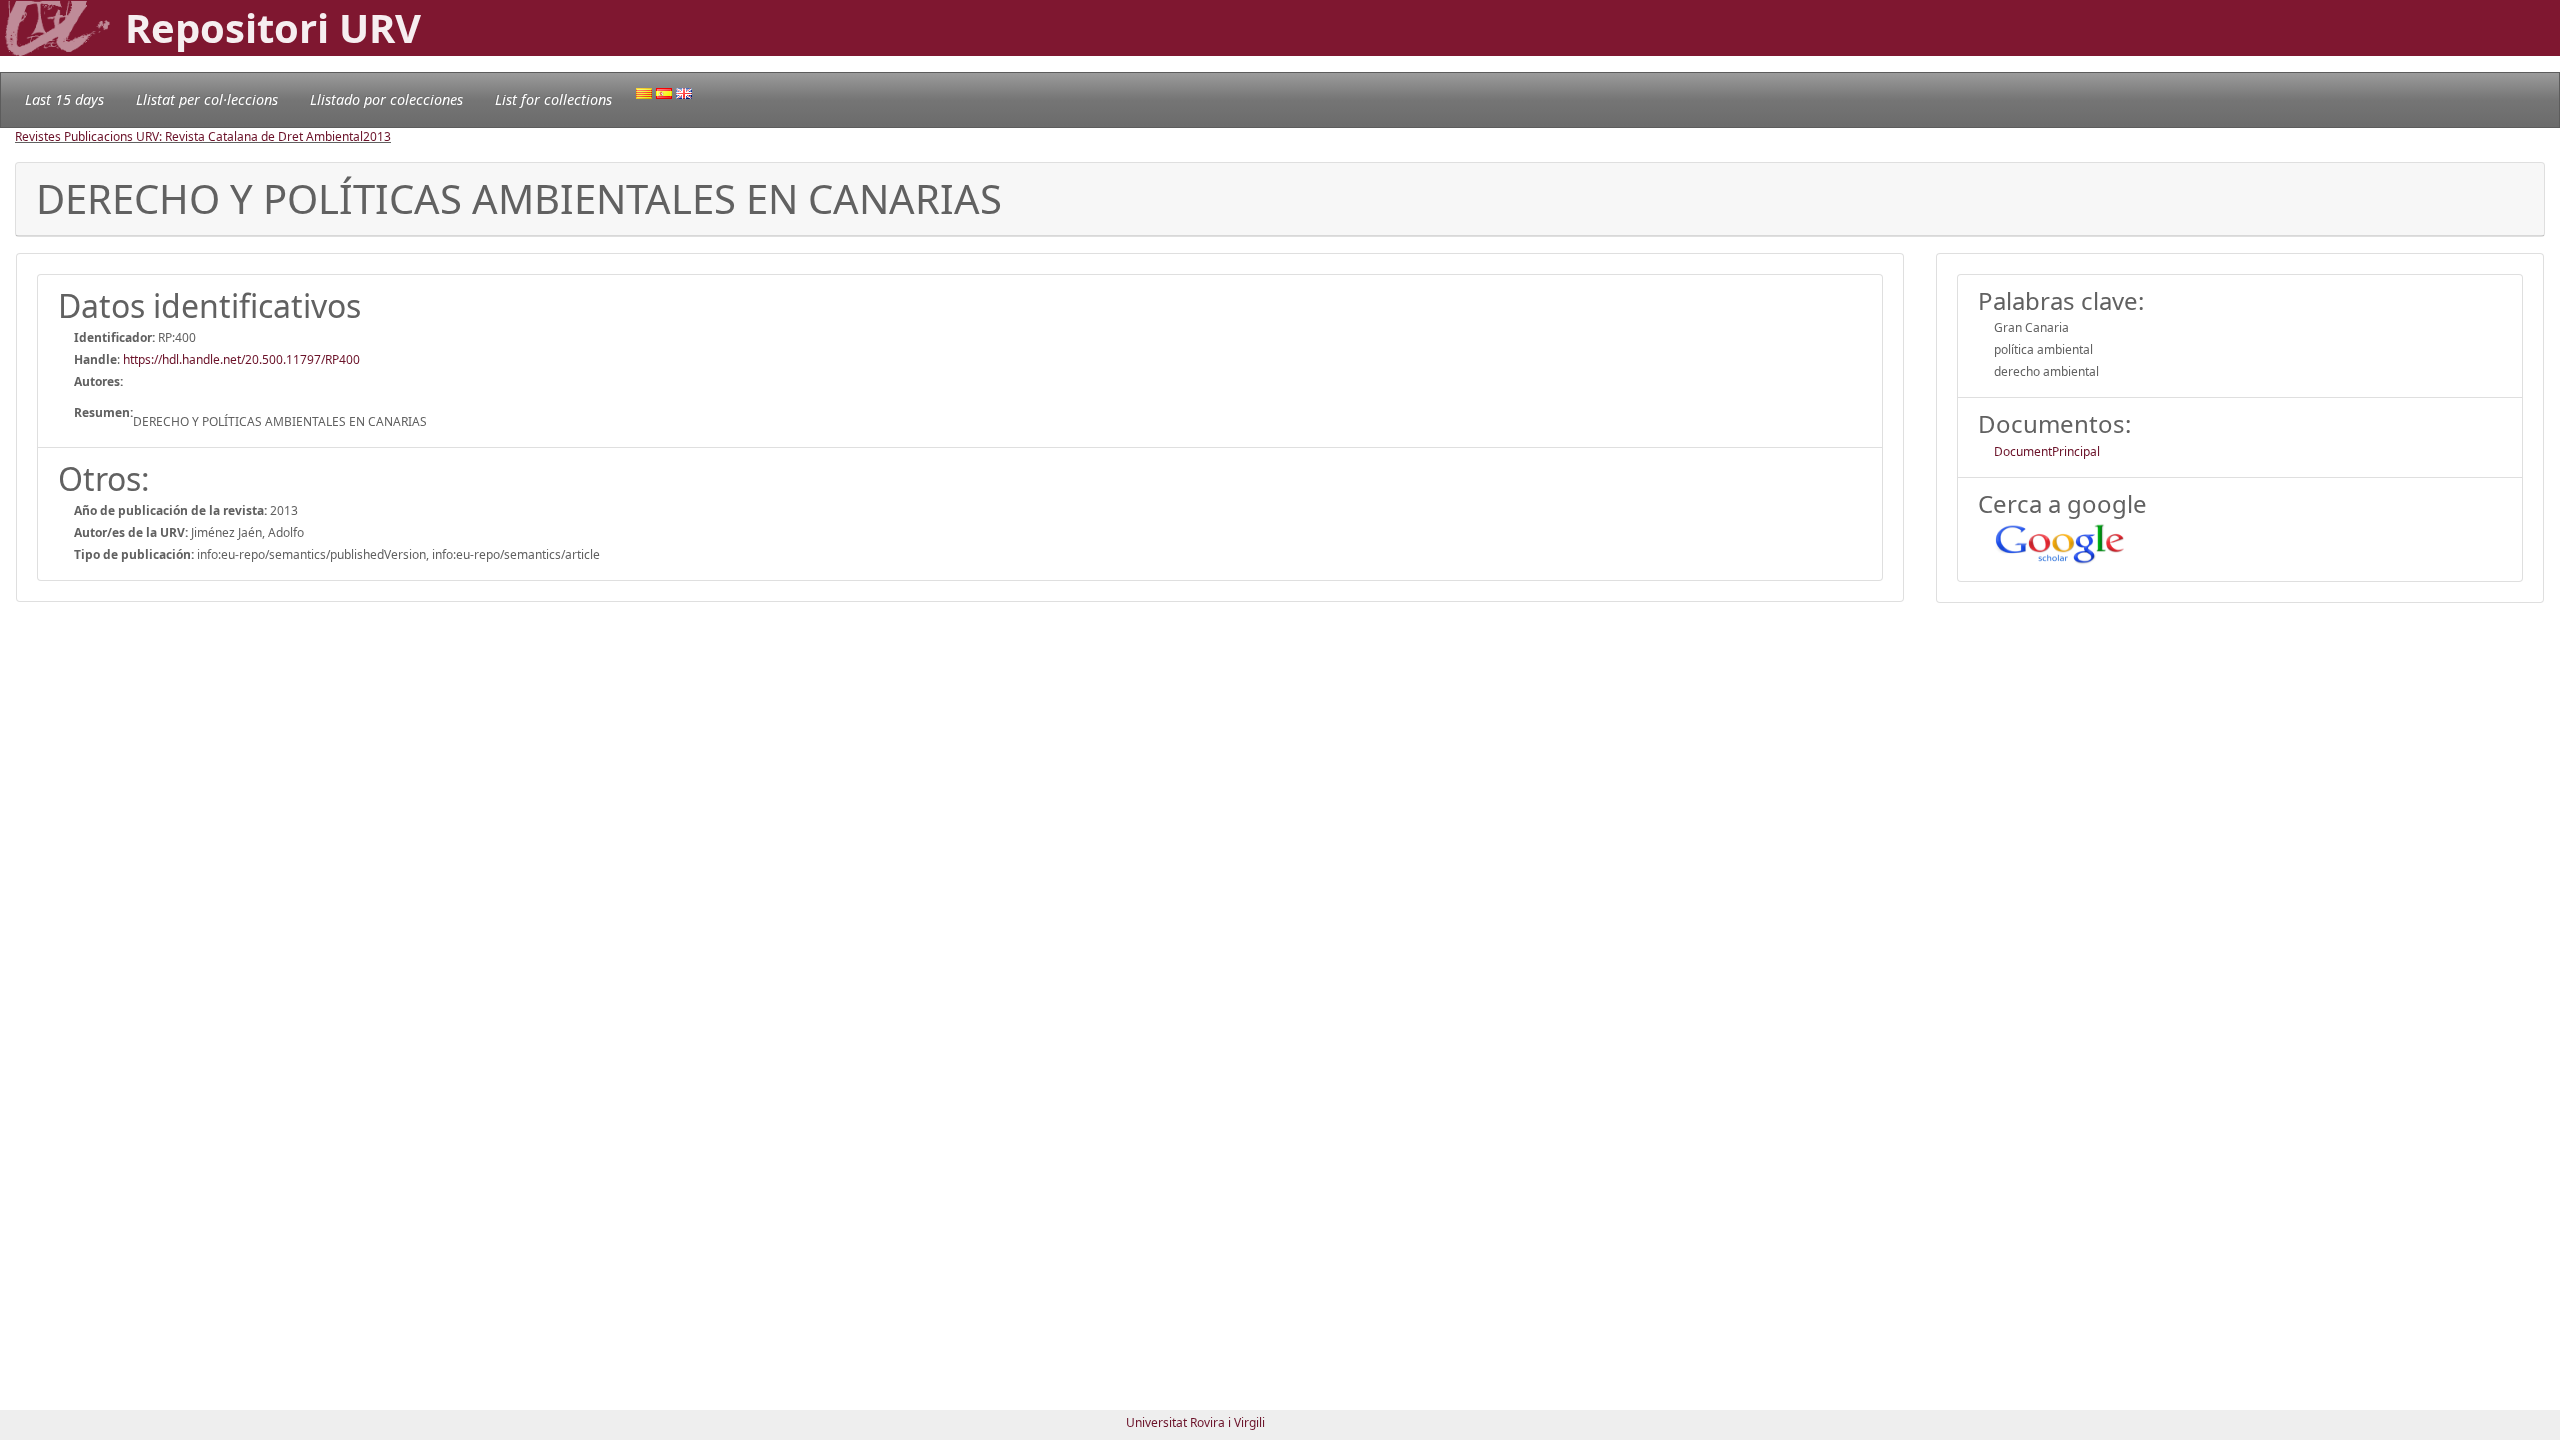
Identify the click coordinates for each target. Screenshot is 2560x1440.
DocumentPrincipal (2047, 451)
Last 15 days (64, 99)
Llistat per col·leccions (207, 99)
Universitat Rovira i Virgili (1195, 1422)
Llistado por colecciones (386, 99)
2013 (377, 136)
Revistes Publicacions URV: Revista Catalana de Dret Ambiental (189, 136)
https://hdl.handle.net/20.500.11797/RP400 (241, 359)
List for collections (553, 99)
